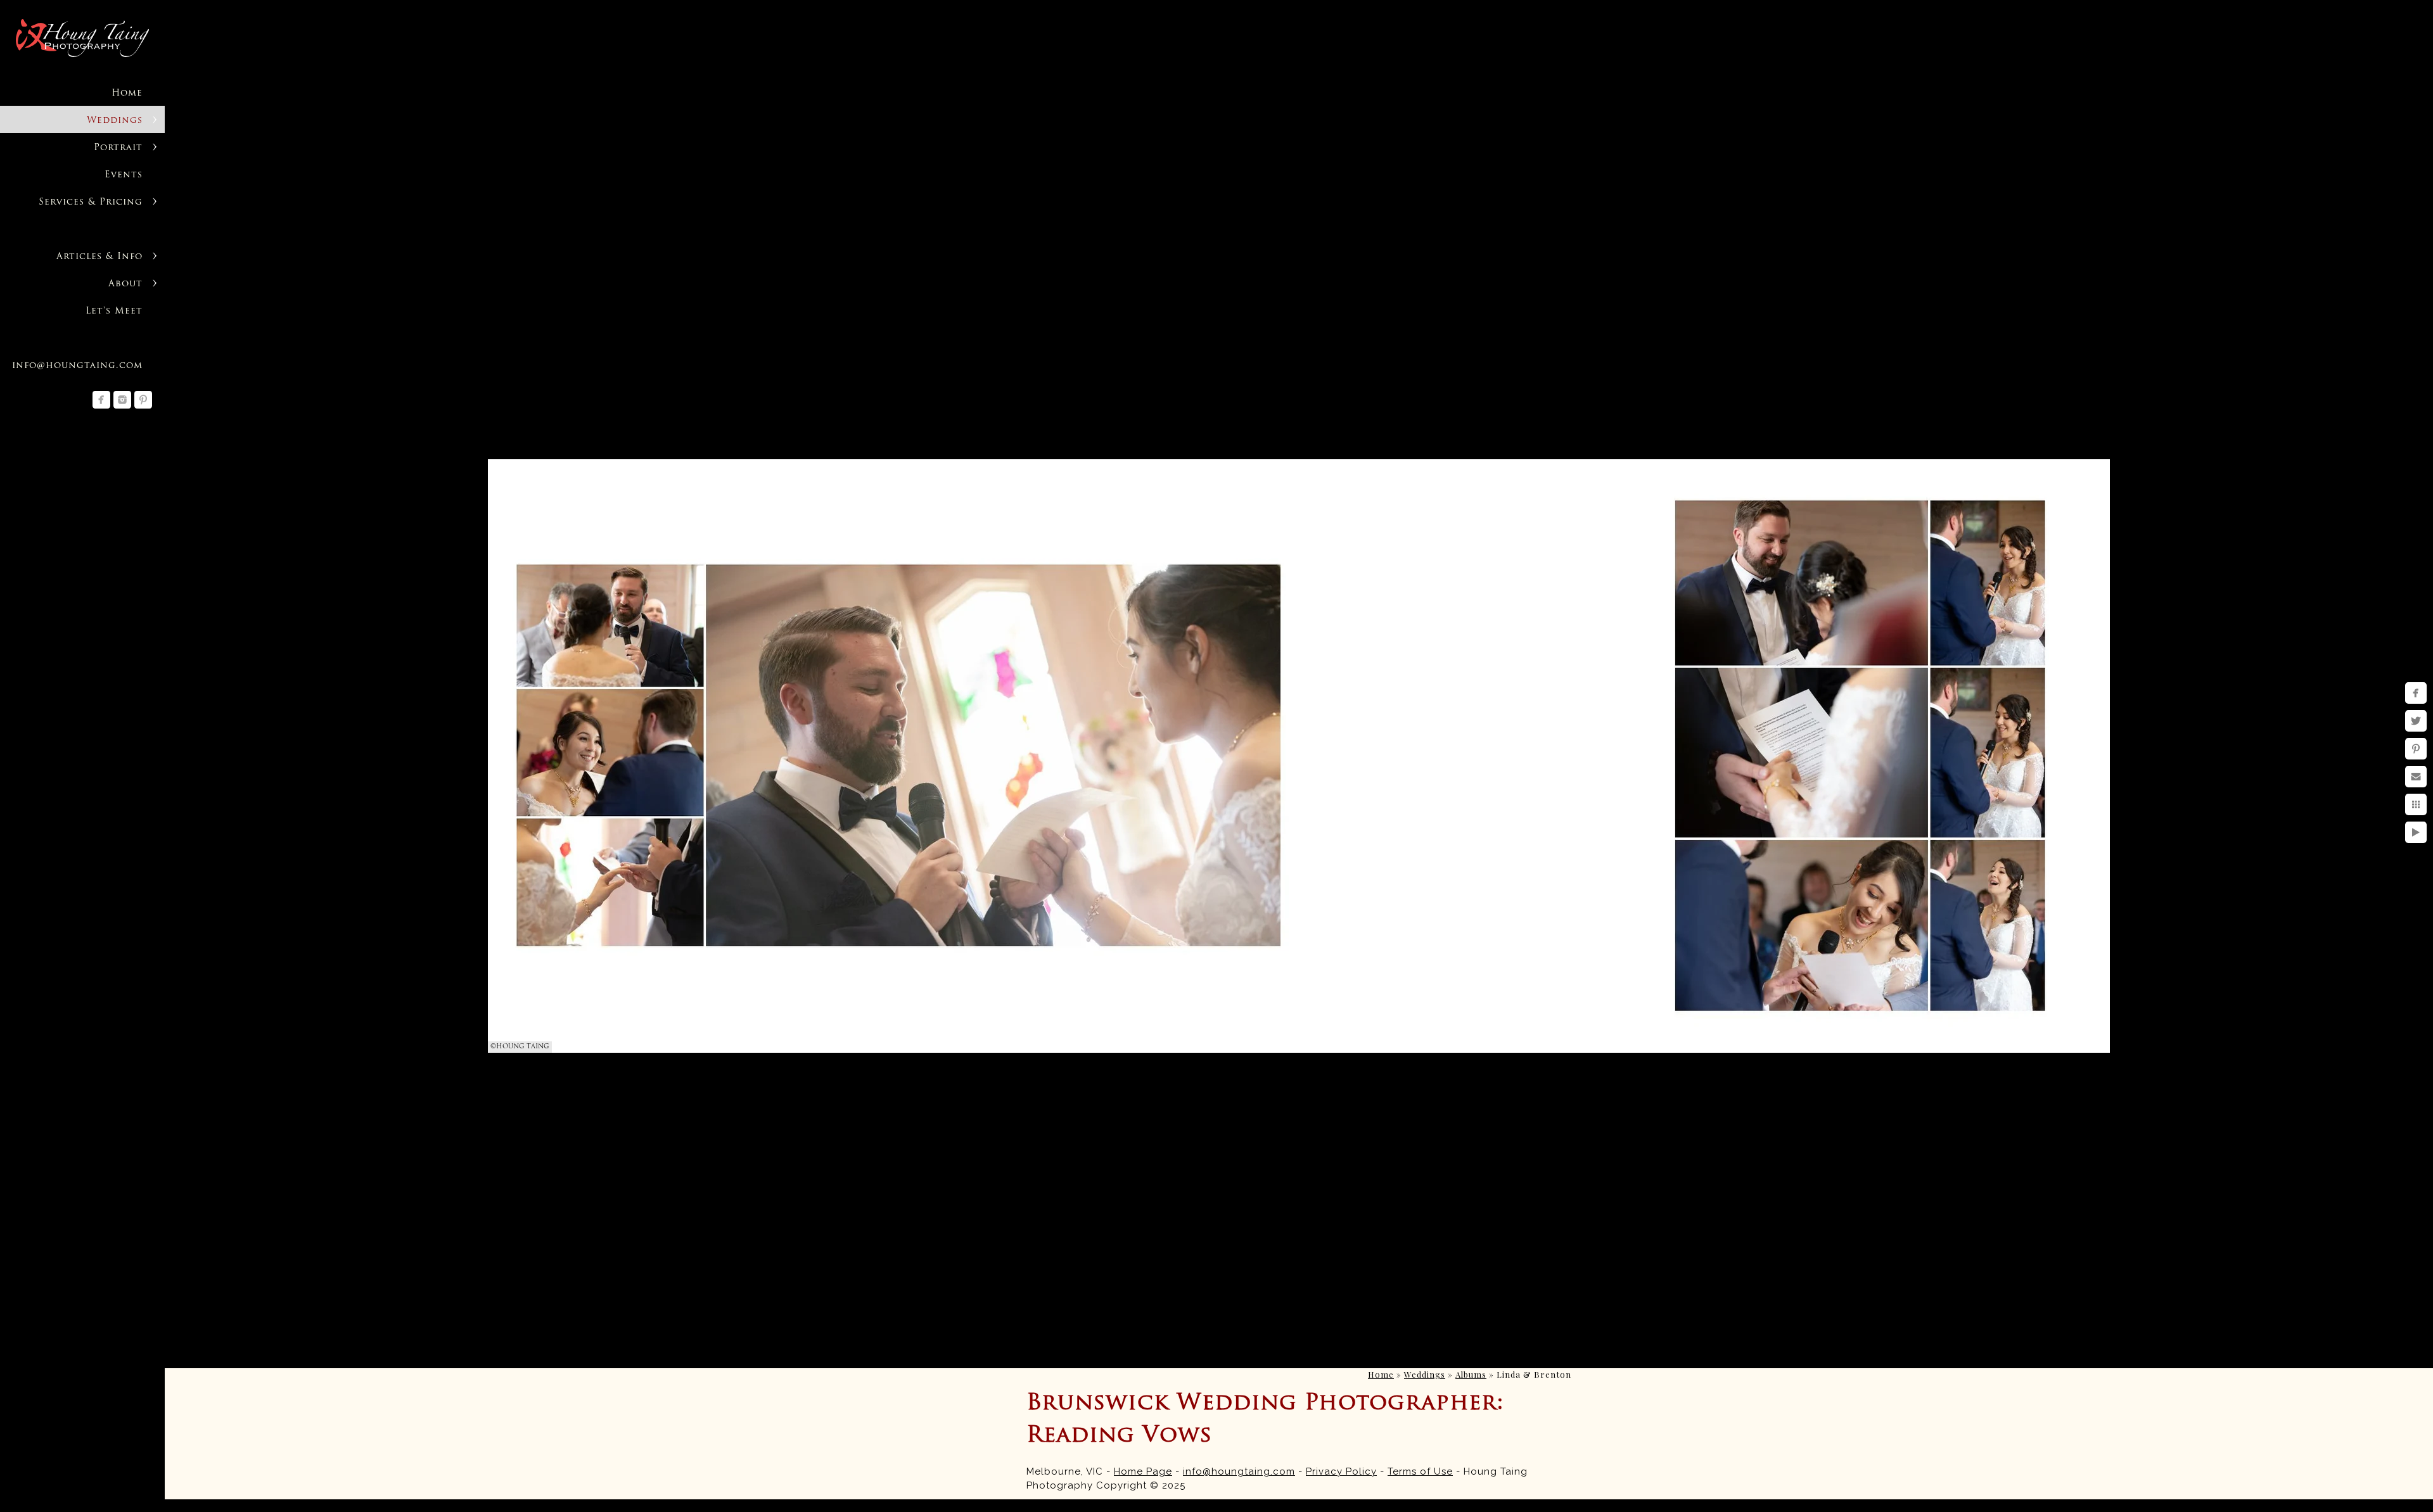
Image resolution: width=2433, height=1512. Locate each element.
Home (127, 93)
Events (124, 175)
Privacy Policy (1341, 1471)
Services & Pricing (91, 202)
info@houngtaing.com (1239, 1471)
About (125, 284)
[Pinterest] (143, 400)
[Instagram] (122, 400)
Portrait (118, 148)
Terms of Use (1420, 1471)
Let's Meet (114, 311)
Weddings (115, 121)
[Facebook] (101, 400)
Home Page (1143, 1471)
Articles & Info (99, 257)
